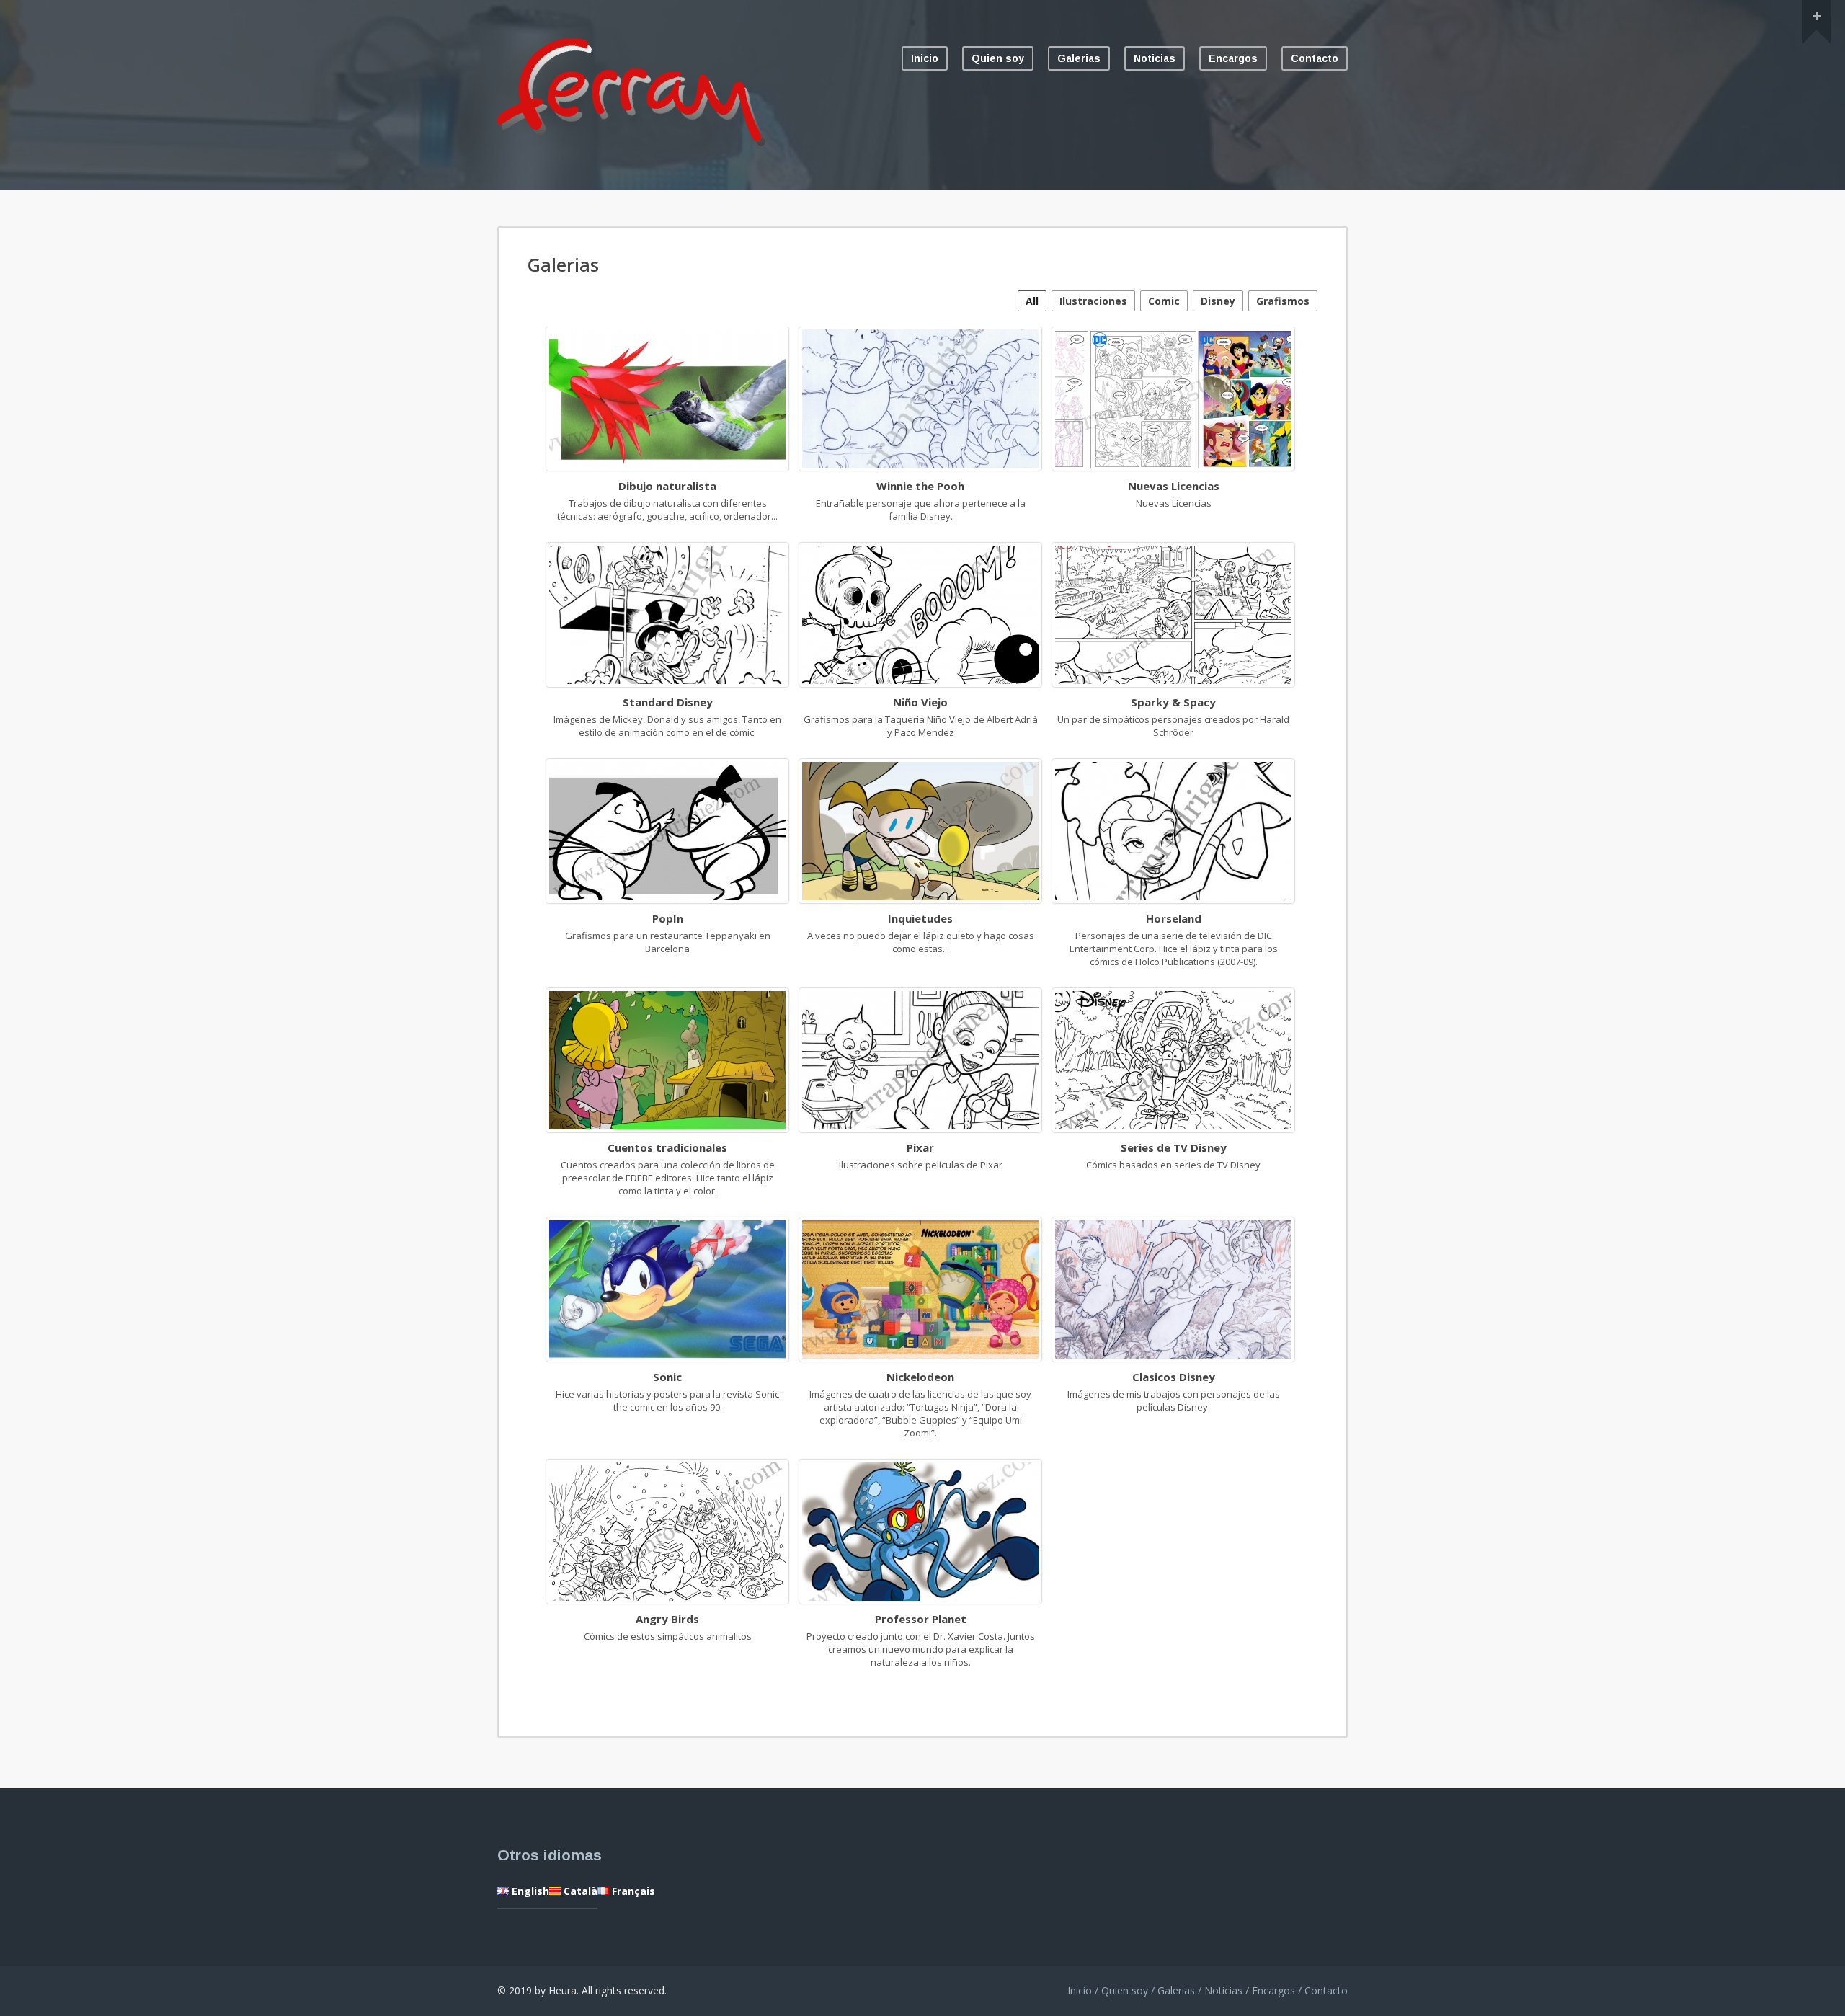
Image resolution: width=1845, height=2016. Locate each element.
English (529, 1891)
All (1032, 301)
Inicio (925, 58)
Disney (1218, 301)
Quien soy (998, 58)
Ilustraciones (1093, 301)
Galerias (1079, 58)
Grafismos (1283, 301)
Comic (1164, 301)
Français (632, 1891)
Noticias (1155, 58)
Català (579, 1891)
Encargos (1233, 58)
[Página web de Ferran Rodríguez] (631, 143)
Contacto (1315, 58)
